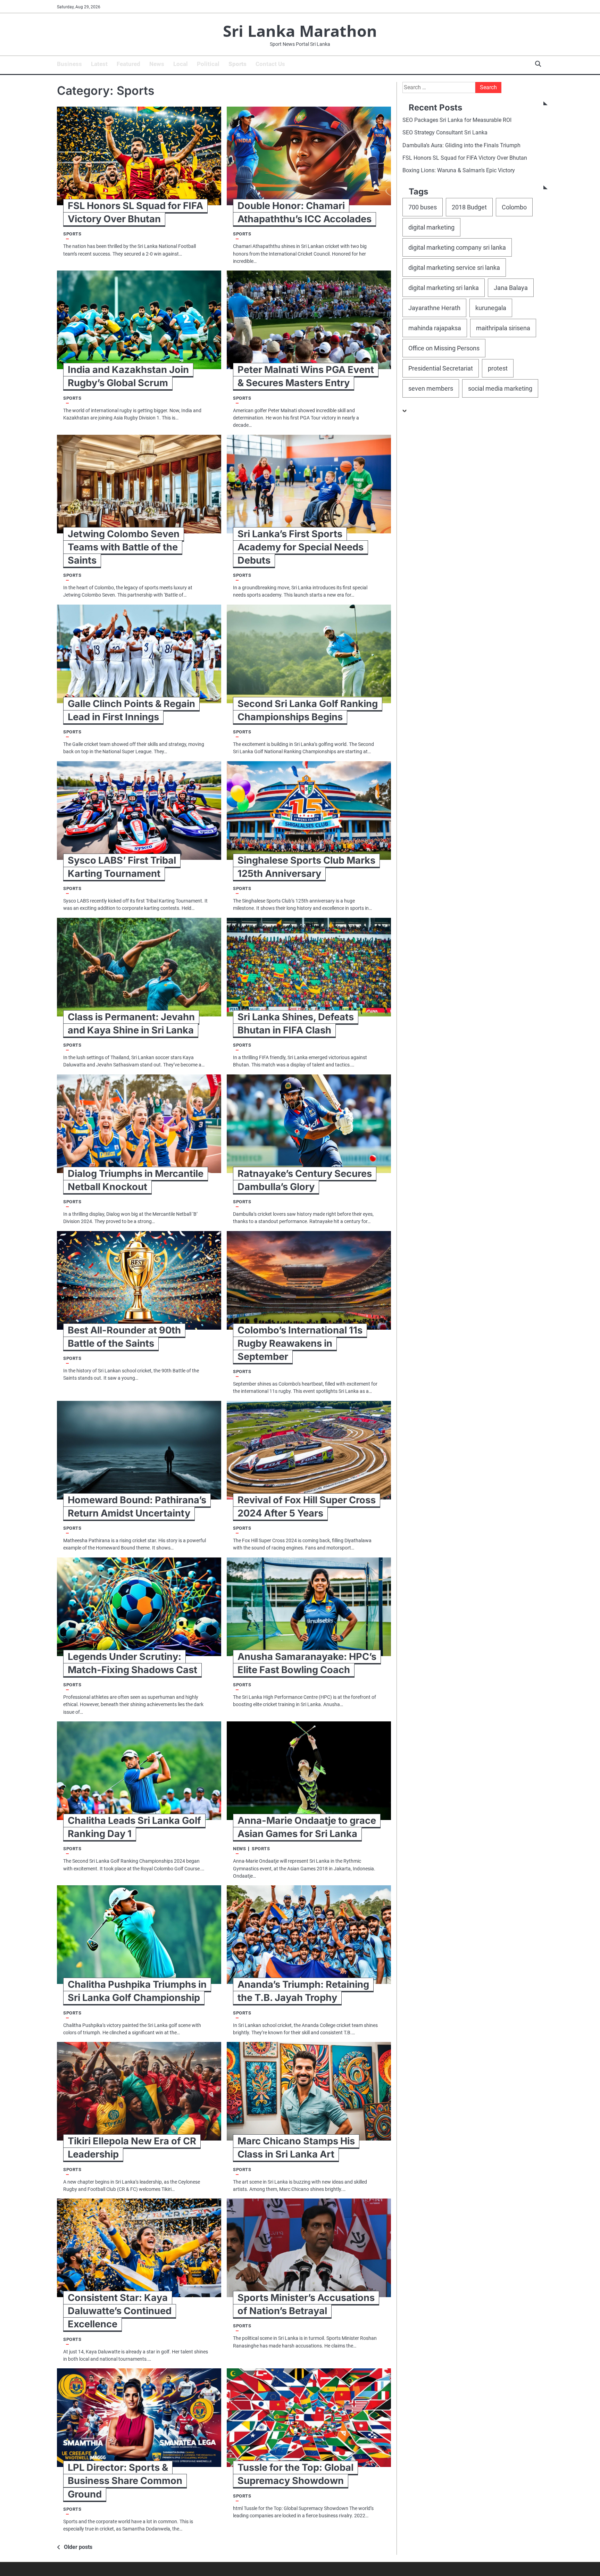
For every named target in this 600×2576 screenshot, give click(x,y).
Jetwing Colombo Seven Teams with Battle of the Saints (124, 547)
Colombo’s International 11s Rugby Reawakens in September (300, 1343)
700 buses (423, 207)
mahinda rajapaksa (435, 328)
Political (208, 64)
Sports (237, 64)
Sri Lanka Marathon (300, 31)
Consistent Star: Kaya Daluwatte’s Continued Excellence (120, 2311)
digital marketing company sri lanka (457, 247)
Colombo (514, 207)
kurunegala (491, 308)
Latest (99, 64)
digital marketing (431, 227)
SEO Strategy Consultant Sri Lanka (445, 133)
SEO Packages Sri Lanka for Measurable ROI (457, 120)
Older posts (78, 2547)
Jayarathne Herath (434, 308)
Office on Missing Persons (444, 348)
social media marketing (500, 389)
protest (498, 369)
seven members (431, 389)
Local (181, 64)
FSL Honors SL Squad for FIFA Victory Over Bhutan (465, 158)
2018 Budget (469, 207)
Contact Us (270, 64)
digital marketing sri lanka (444, 288)
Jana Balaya (511, 288)
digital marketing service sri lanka (454, 268)
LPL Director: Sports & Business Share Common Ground (125, 2481)
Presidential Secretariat (441, 369)
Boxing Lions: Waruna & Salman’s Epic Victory (459, 171)
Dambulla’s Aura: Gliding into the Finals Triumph (461, 145)
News (157, 64)
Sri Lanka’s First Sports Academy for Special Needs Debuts (301, 547)
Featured (128, 64)
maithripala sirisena (503, 328)
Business (69, 64)
